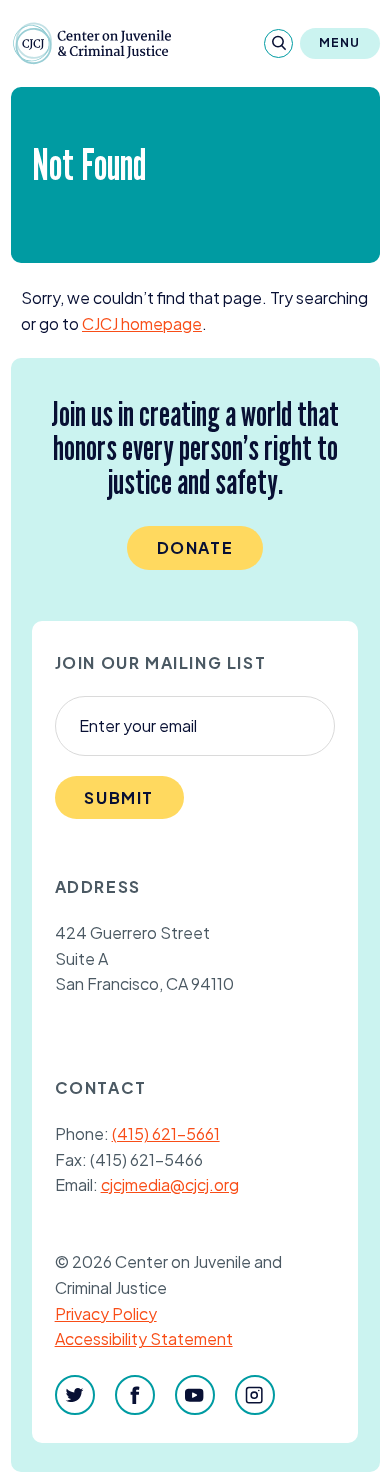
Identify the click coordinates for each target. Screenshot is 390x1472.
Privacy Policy (106, 1313)
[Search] (278, 43)
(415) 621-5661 (166, 1133)
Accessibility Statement (144, 1338)
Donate (195, 547)
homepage (142, 323)
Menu (340, 42)
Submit (119, 797)
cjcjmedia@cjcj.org (170, 1184)
